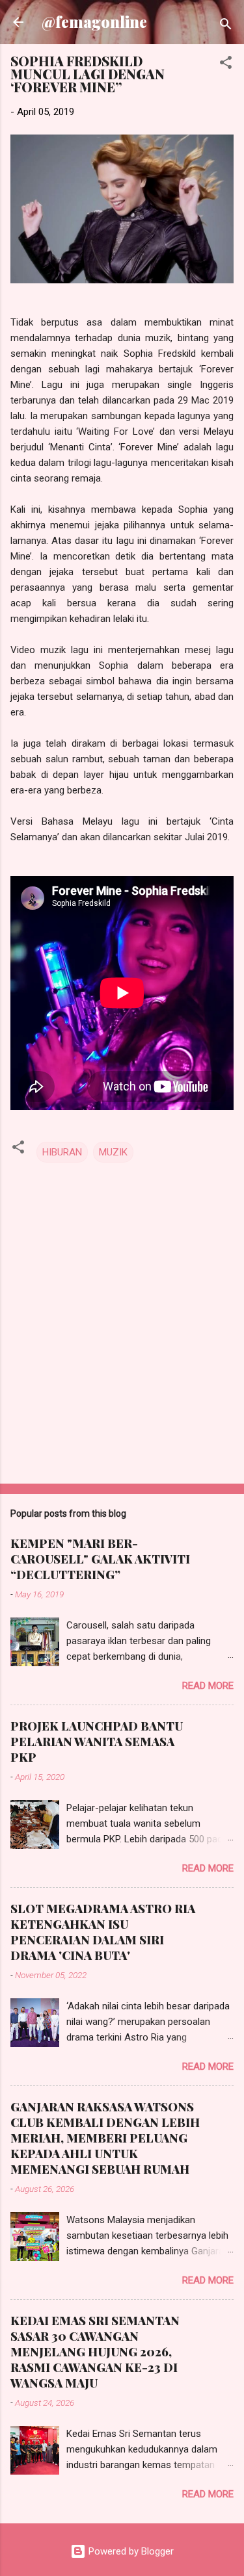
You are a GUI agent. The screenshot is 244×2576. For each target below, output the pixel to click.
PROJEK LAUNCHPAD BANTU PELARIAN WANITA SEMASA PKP (97, 1742)
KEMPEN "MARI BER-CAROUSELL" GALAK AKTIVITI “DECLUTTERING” (100, 1559)
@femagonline (94, 22)
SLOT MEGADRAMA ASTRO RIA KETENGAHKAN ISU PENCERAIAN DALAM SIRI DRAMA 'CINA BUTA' (103, 1932)
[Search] (226, 26)
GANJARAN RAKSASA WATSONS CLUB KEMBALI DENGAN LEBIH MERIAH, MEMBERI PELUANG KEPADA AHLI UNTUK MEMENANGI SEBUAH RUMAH (105, 2138)
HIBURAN (62, 1152)
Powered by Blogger (130, 2551)
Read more (208, 1686)
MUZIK (113, 1152)
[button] (226, 65)
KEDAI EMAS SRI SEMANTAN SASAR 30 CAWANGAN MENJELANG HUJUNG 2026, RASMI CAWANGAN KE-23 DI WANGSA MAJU (95, 2352)
